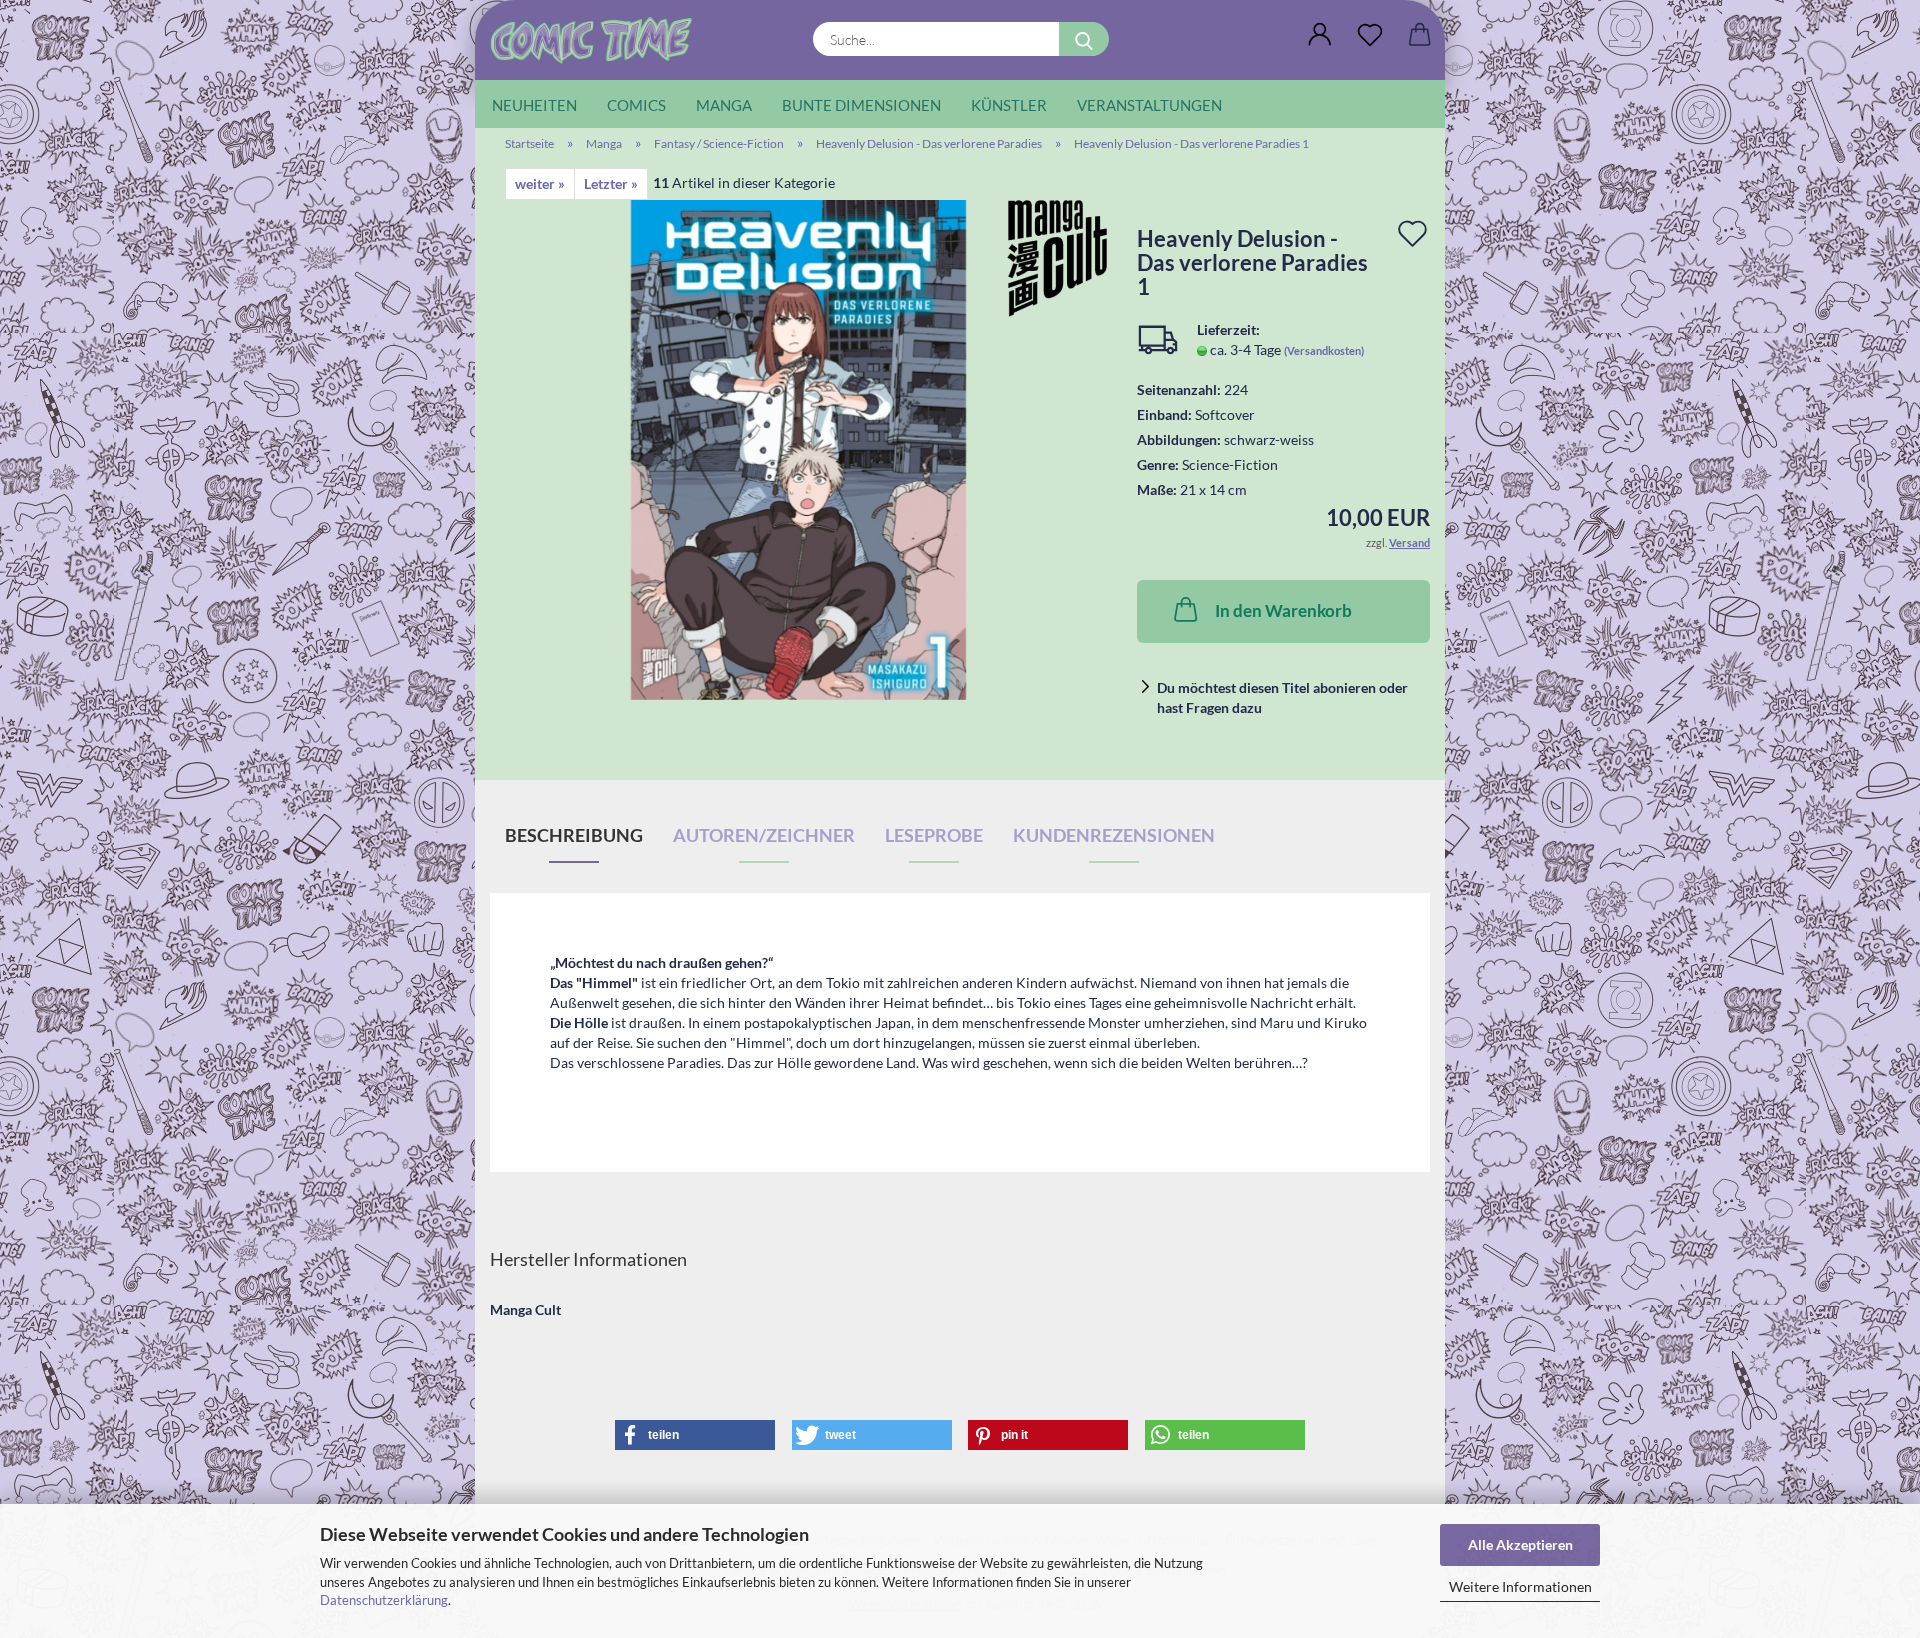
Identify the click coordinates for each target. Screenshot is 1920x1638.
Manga (724, 105)
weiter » (540, 183)
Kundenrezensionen (1114, 835)
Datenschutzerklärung (384, 1600)
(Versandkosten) (1324, 350)
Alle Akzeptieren (1520, 1544)
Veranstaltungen (1149, 105)
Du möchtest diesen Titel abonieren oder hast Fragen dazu (1282, 697)
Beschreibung (574, 835)
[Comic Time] (598, 40)
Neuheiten (534, 105)
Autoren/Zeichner (764, 835)
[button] (1320, 35)
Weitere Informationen (1520, 1586)
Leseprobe (934, 835)
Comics (636, 105)
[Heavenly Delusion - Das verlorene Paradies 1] (799, 448)
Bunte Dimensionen (861, 105)
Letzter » (611, 183)
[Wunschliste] (1370, 35)
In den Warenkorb (1283, 610)
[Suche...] (1084, 39)
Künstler (1009, 105)
